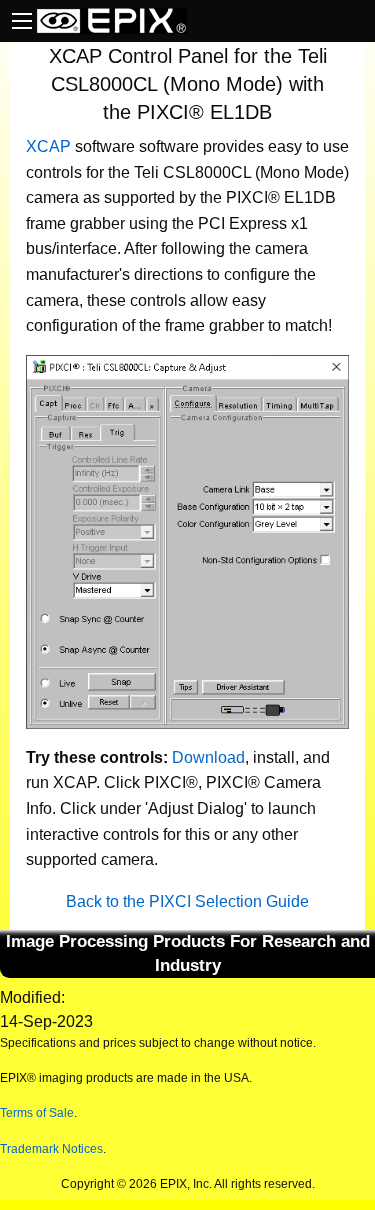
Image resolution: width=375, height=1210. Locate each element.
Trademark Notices (51, 1149)
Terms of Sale (37, 1113)
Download (208, 757)
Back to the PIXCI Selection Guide (187, 901)
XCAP (48, 146)
